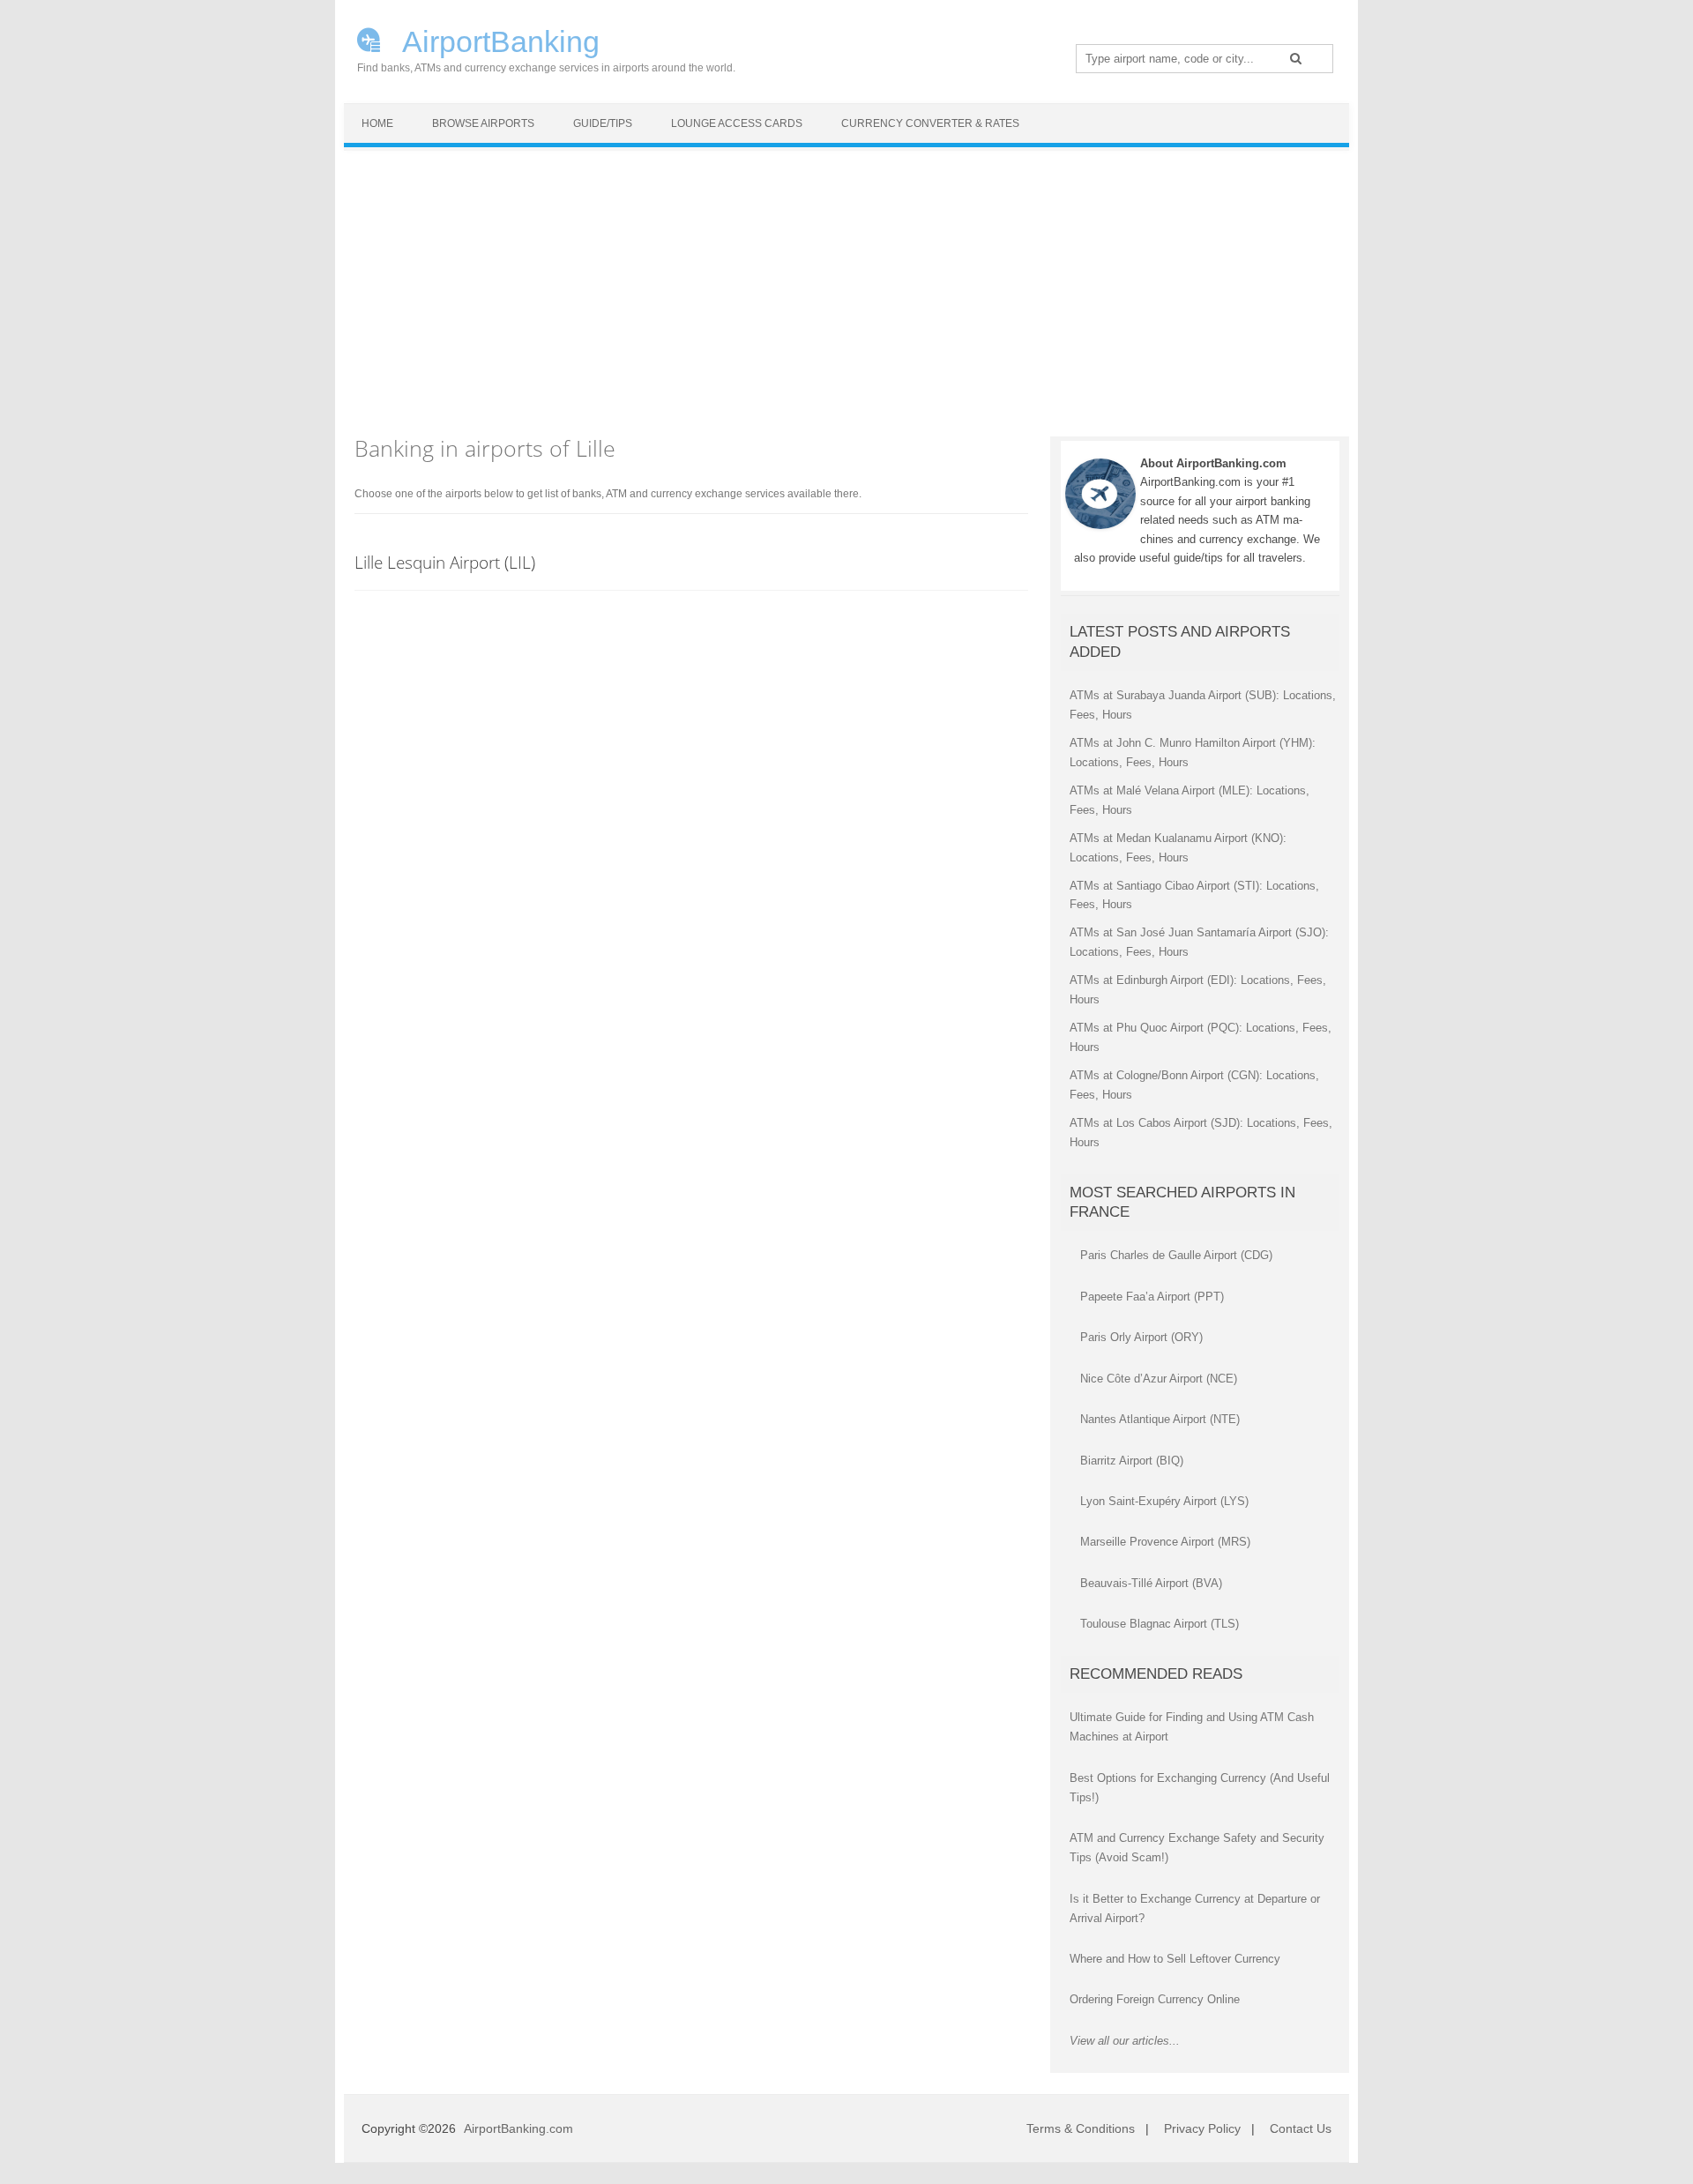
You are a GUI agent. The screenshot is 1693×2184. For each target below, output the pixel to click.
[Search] (1296, 58)
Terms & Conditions (1081, 2128)
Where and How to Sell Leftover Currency (1175, 1959)
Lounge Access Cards (737, 123)
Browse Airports (483, 123)
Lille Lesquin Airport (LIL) (445, 562)
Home (377, 123)
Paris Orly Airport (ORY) (1141, 1337)
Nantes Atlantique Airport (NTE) (1160, 1419)
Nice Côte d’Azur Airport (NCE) (1159, 1379)
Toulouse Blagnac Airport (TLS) (1160, 1624)
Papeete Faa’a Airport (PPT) (1152, 1297)
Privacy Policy (1202, 2128)
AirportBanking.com (518, 2128)
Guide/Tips (603, 123)
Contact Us (1301, 2128)
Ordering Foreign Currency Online (1155, 1999)
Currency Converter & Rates (930, 123)
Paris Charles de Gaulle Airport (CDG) (1176, 1255)
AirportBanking (498, 40)
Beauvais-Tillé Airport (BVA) (1151, 1583)
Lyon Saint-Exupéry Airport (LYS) (1164, 1501)
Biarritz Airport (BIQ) (1132, 1461)
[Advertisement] (846, 283)
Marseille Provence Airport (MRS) (1165, 1542)
